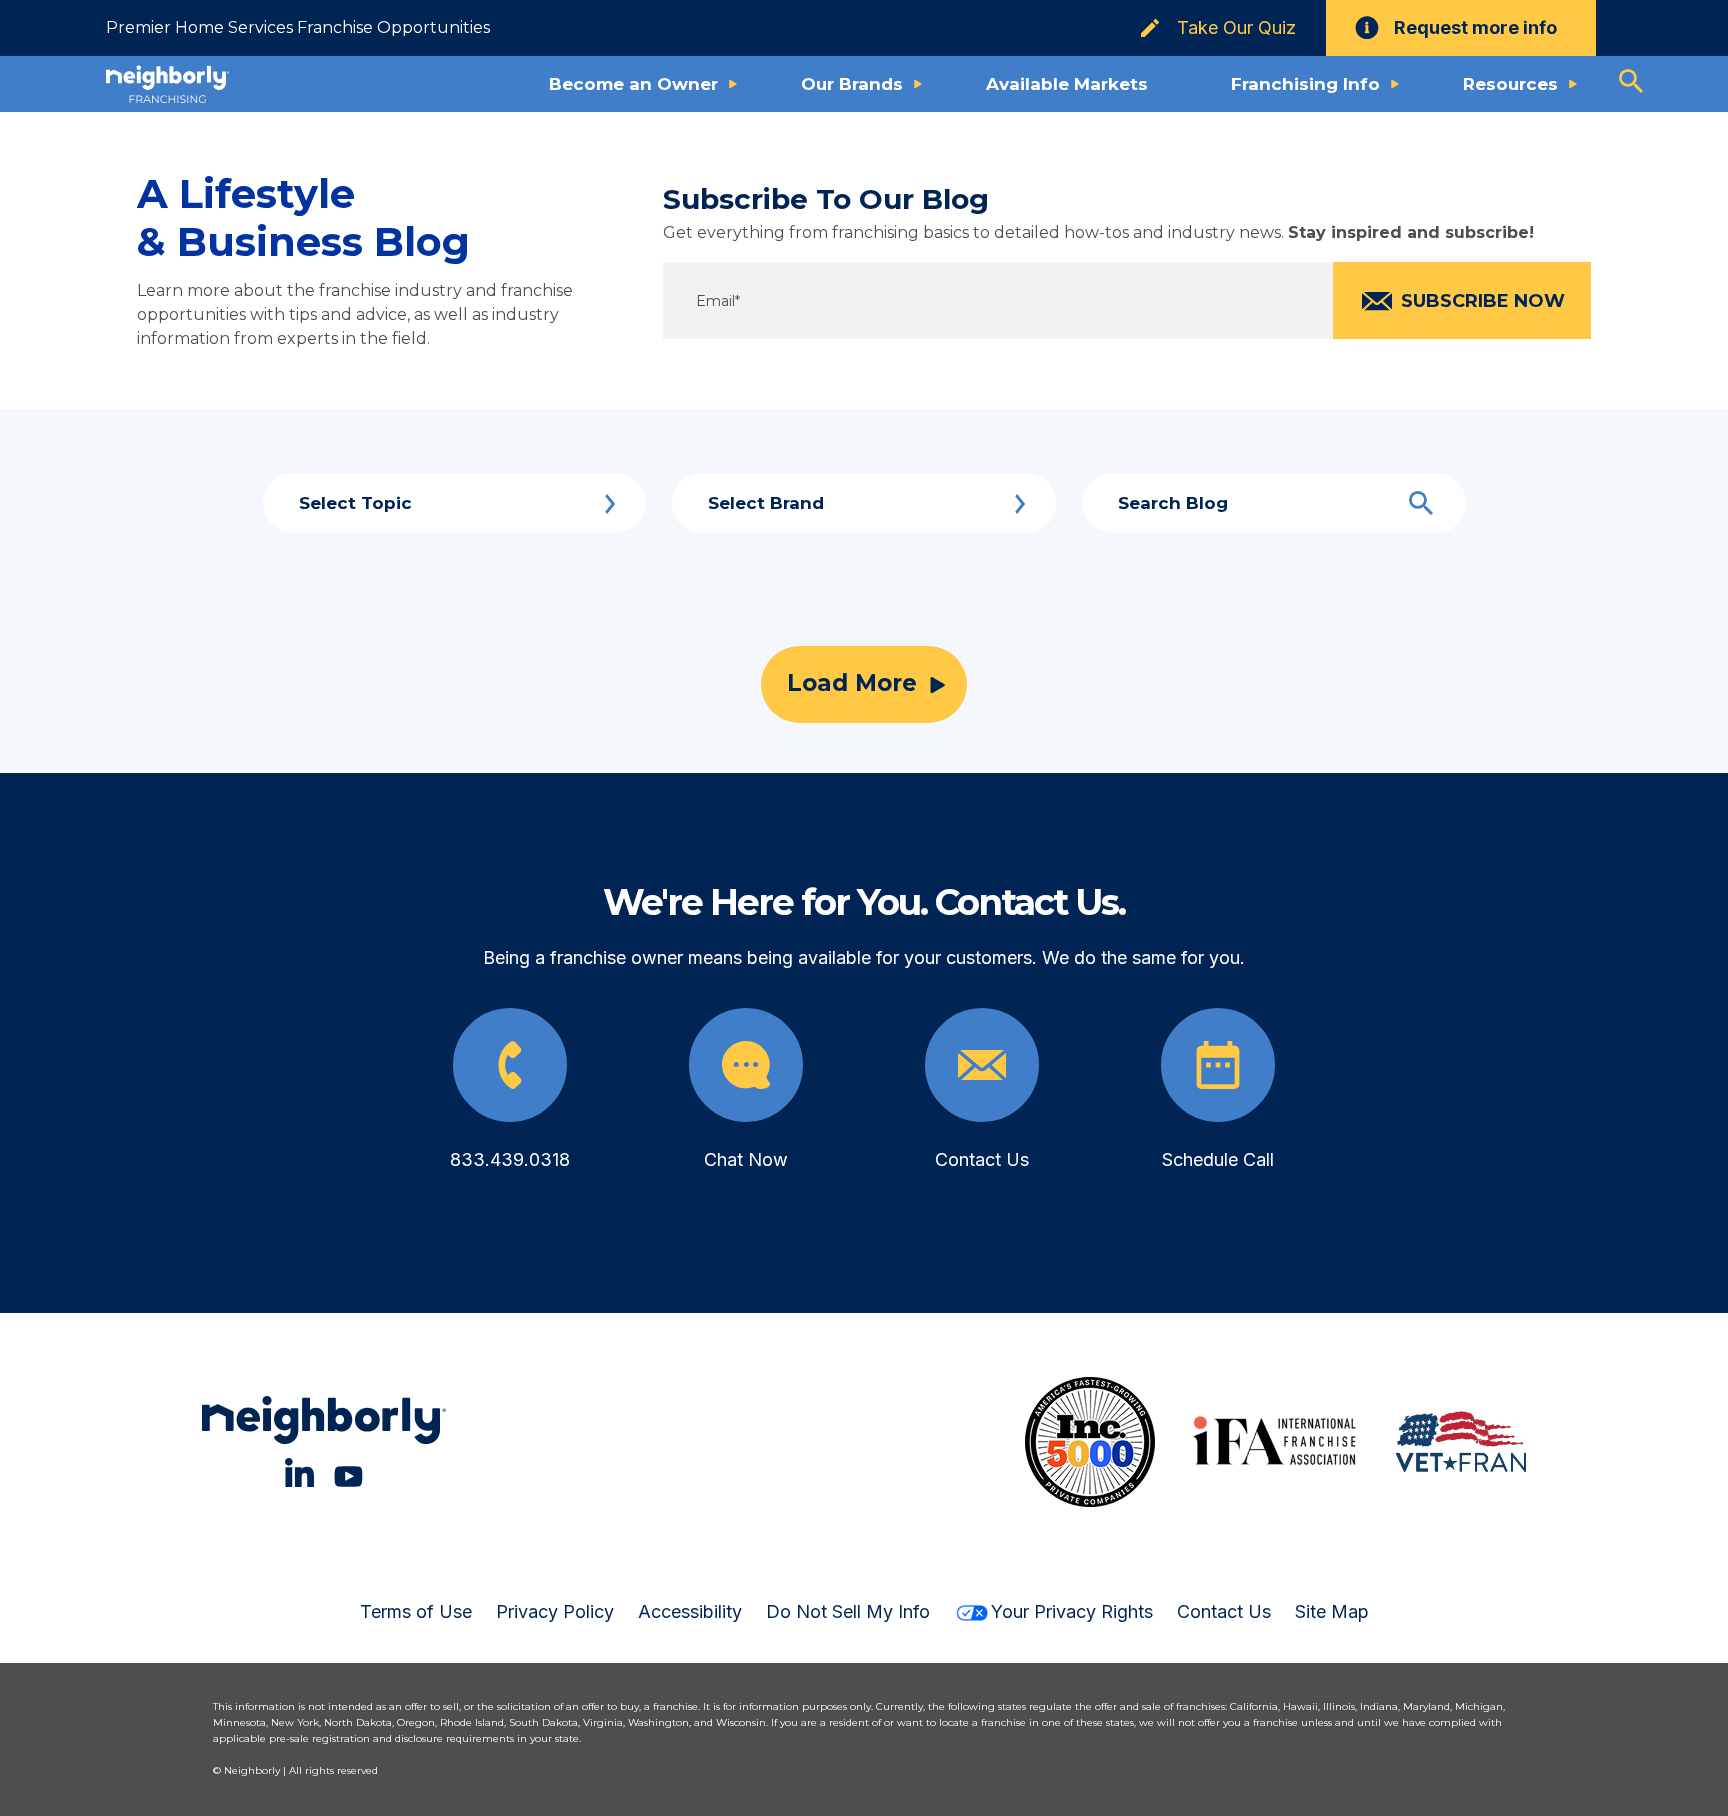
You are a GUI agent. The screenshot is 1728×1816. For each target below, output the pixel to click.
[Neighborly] (167, 84)
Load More (852, 683)
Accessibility (690, 1611)
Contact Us (1224, 1611)
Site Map (1332, 1611)
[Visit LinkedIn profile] (299, 1472)
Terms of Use (416, 1611)
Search (1421, 503)
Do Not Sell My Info (848, 1611)
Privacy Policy (555, 1611)
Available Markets (1067, 84)
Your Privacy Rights (1072, 1611)
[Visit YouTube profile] (348, 1472)
